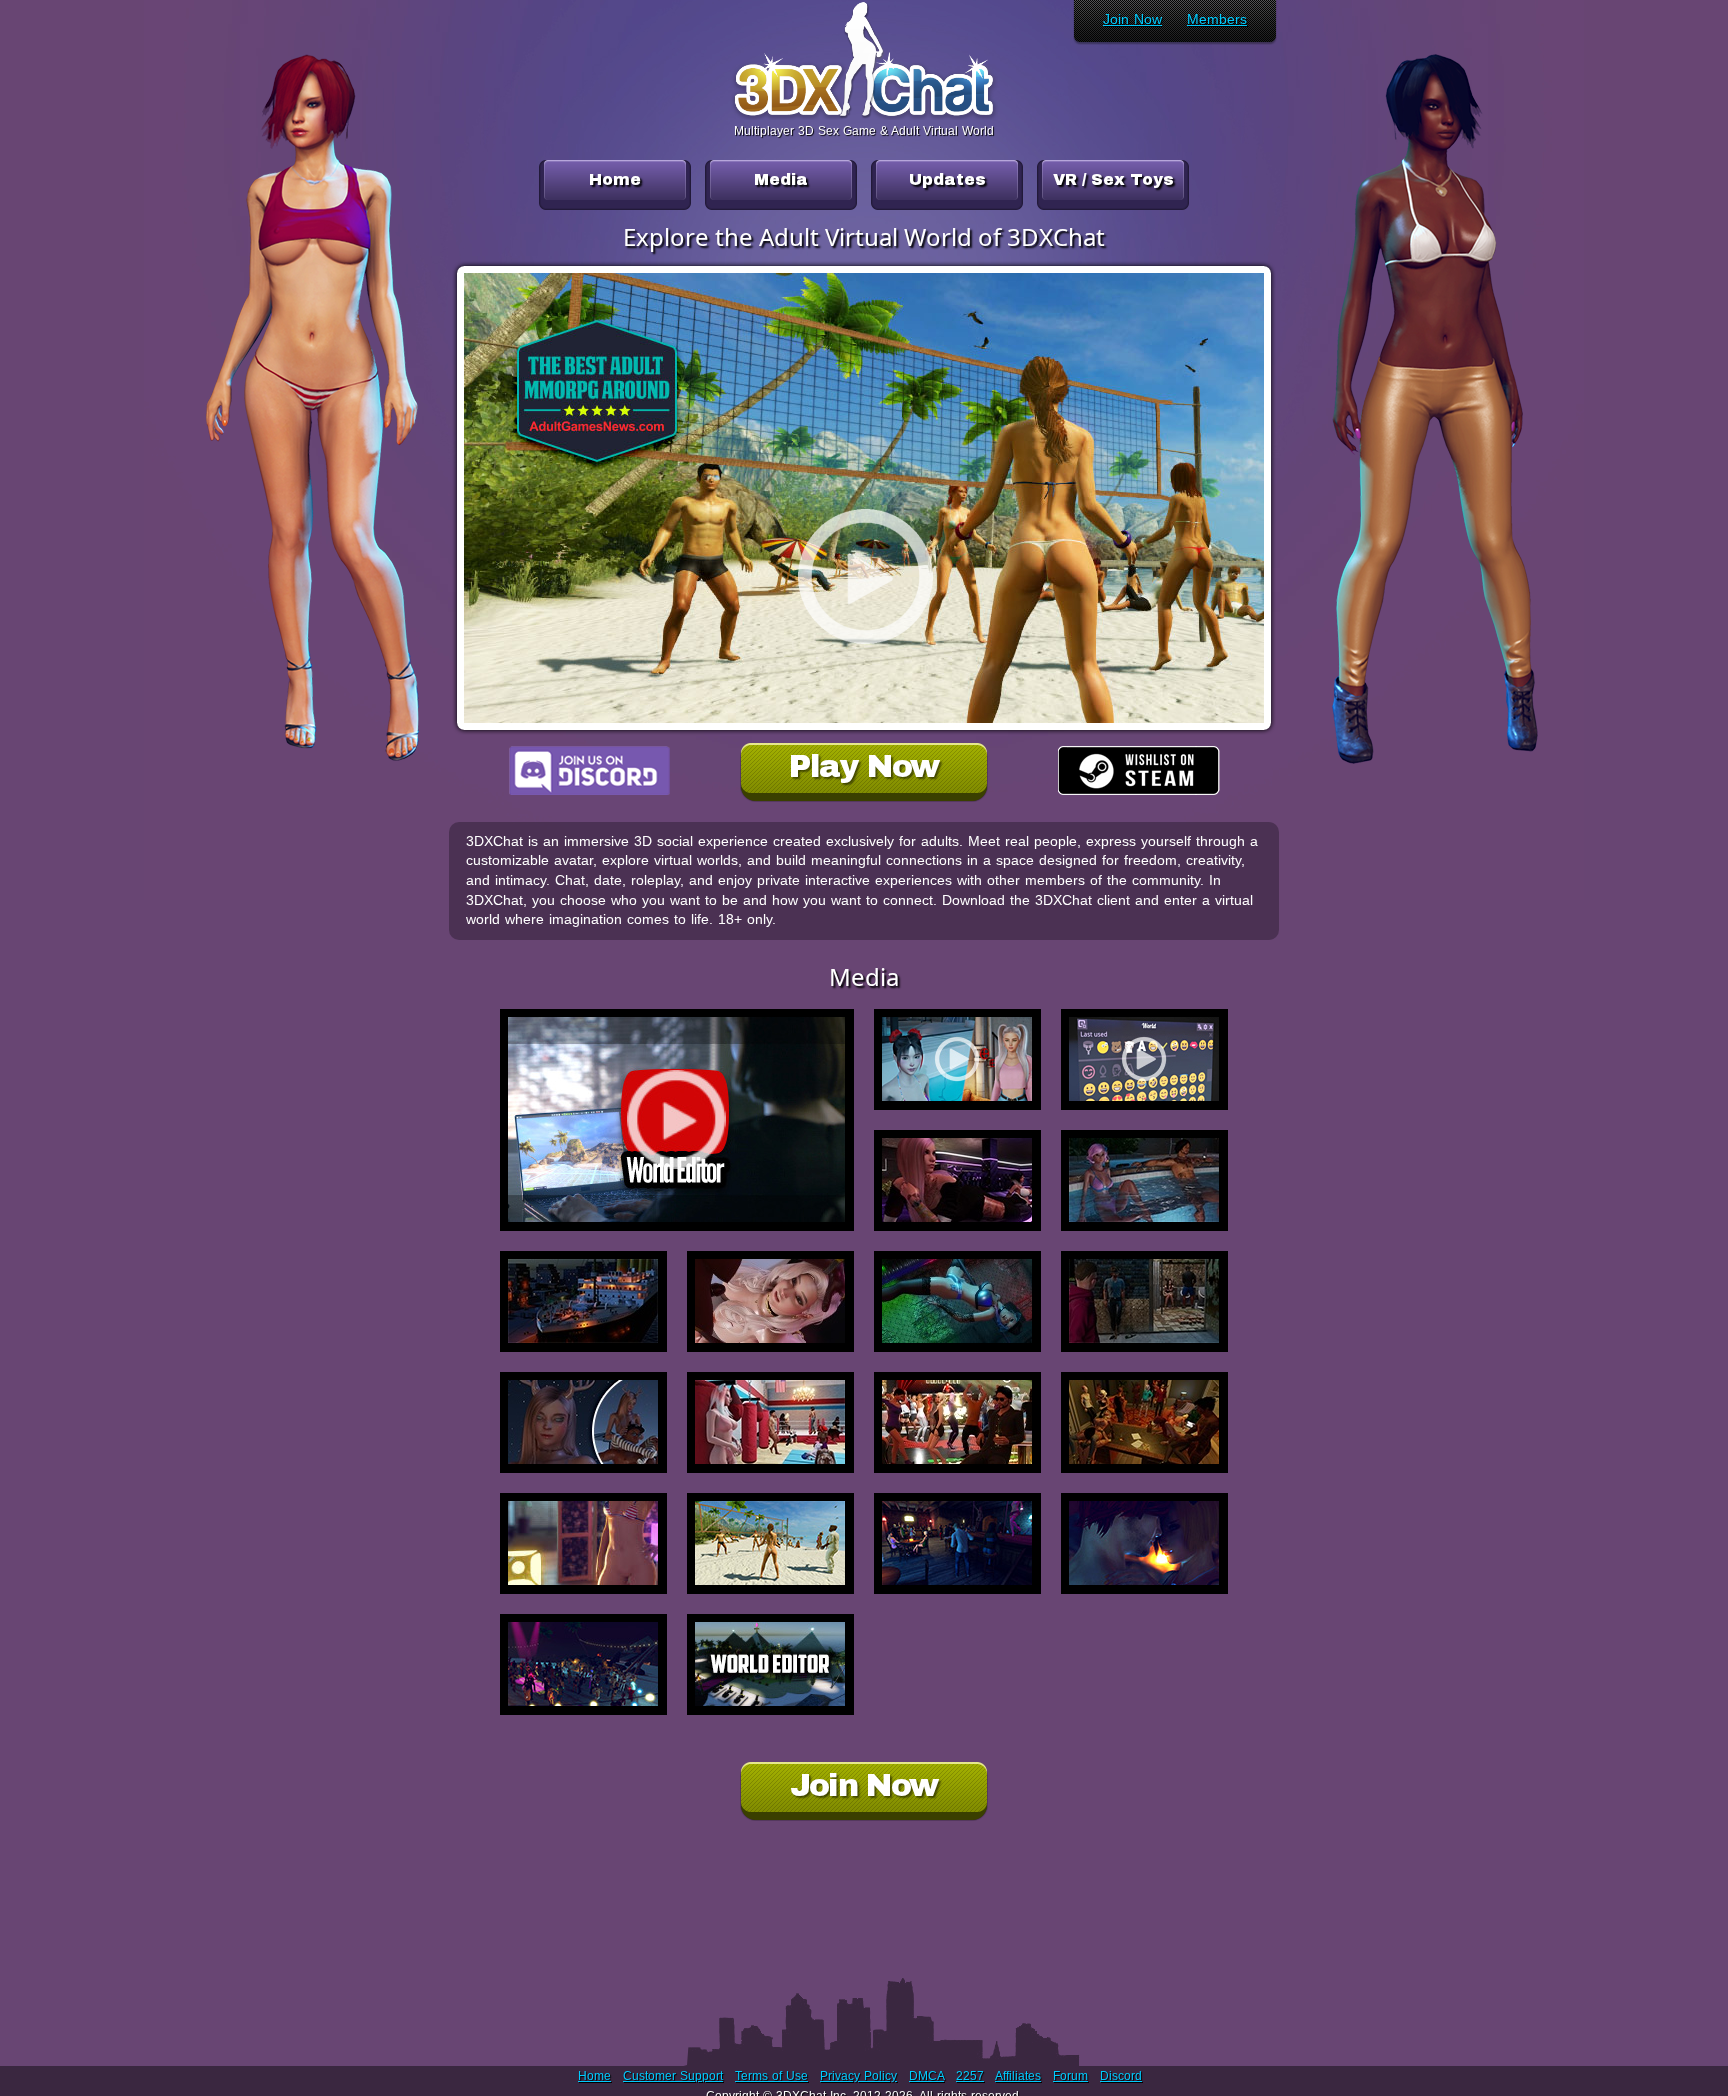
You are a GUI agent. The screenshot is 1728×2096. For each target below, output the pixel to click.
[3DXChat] (864, 114)
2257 (970, 2076)
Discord (1121, 2076)
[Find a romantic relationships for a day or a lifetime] (1144, 1543)
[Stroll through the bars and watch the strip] (957, 1543)
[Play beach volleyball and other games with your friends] (770, 1543)
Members (1217, 19)
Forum (1070, 2076)
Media (781, 179)
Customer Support (673, 2076)
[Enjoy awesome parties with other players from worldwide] (583, 1664)
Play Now (863, 766)
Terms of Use (771, 2076)
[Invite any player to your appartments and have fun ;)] (583, 1543)
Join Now (1132, 19)
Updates (947, 179)
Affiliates (1018, 2076)
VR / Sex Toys (1113, 179)
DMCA (926, 2076)
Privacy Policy (858, 2076)
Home (615, 179)
